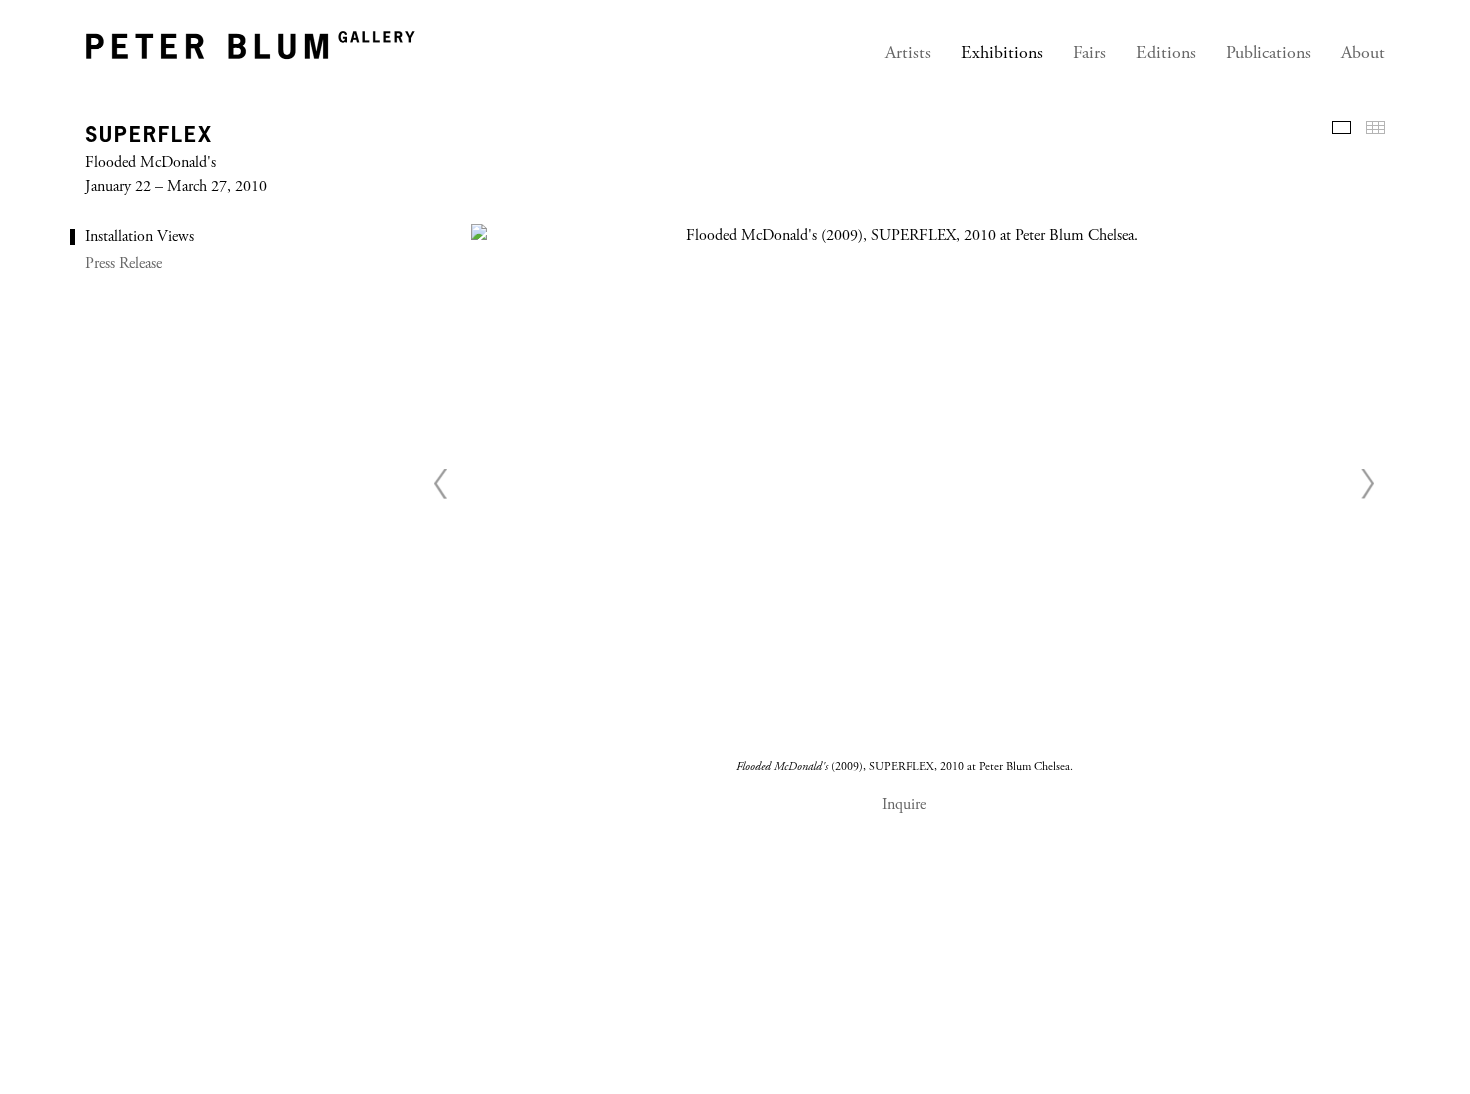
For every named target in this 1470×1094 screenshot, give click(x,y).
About (1363, 54)
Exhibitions (1002, 54)
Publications (1268, 54)
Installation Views (139, 237)
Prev (441, 483)
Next (1367, 483)
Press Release (123, 264)
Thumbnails (1375, 127)
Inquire (904, 805)
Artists (908, 54)
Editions (1166, 54)
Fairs (1089, 54)
